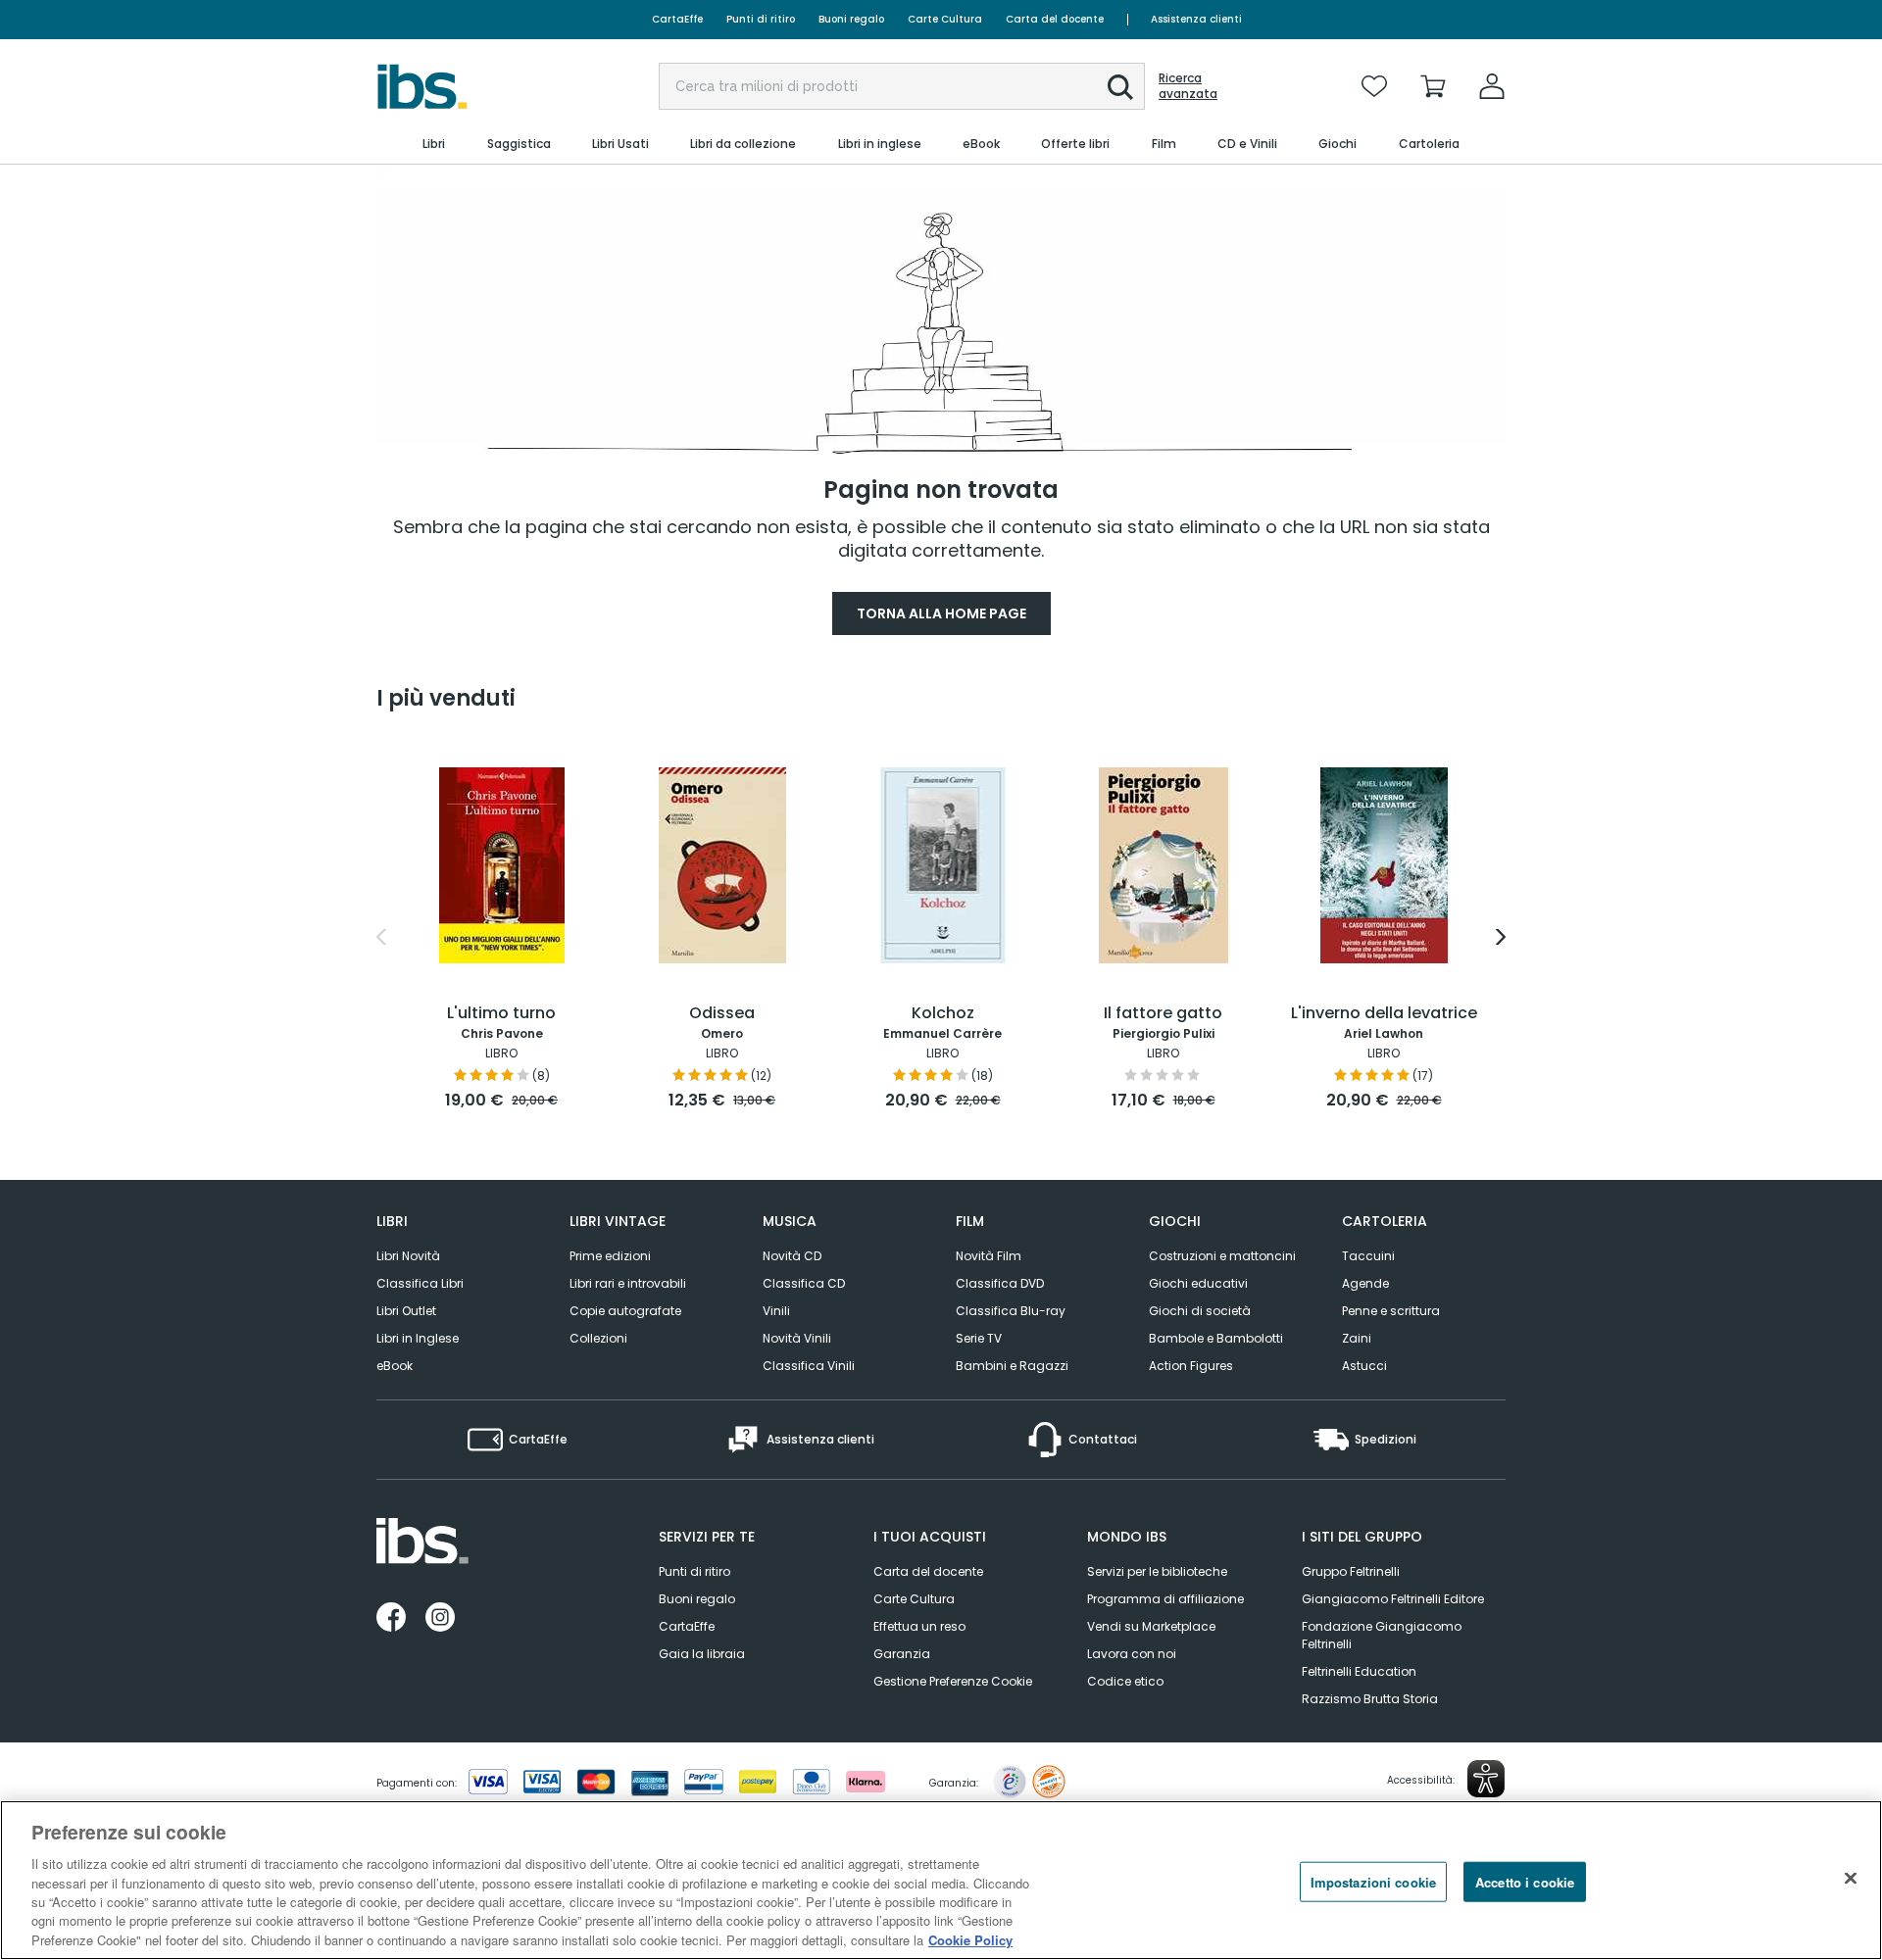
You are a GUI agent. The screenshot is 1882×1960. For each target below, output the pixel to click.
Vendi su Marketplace (1151, 1626)
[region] (941, 1880)
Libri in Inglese (418, 1338)
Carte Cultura (945, 19)
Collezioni (598, 1338)
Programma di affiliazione (1165, 1599)
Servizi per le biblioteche (1157, 1571)
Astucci (1364, 1366)
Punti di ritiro (761, 19)
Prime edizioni (610, 1256)
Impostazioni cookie (1373, 1881)
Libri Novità (408, 1256)
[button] (1120, 87)
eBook (395, 1366)
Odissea (722, 1014)
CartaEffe (677, 19)
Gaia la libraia (702, 1654)
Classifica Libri (420, 1283)
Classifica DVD (1000, 1283)
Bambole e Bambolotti (1216, 1338)
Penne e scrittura (1391, 1311)
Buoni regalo (851, 19)
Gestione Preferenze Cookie (953, 1681)
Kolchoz (943, 1014)
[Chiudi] (1851, 1878)
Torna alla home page (941, 613)
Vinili (776, 1311)
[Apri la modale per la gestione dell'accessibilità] (1486, 1779)
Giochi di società (1200, 1311)
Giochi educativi (1198, 1283)
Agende (1365, 1283)
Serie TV (979, 1338)
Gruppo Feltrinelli (1351, 1571)
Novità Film (989, 1256)
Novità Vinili (797, 1338)
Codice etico (1125, 1681)
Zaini (1357, 1338)
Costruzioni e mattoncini (1222, 1256)
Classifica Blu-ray (1011, 1311)
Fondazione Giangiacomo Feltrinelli (1382, 1635)
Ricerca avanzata (1188, 86)
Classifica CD (804, 1283)
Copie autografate (625, 1311)
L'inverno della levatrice (1384, 1014)
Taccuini (1368, 1256)
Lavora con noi (1132, 1654)
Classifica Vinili (809, 1366)
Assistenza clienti (1196, 19)
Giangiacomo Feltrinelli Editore (1393, 1599)
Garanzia (902, 1654)
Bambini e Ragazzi (1012, 1366)
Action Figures (1191, 1366)
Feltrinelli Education (1359, 1671)
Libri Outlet (406, 1311)
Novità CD (792, 1256)
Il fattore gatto (1163, 1014)
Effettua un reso (919, 1626)
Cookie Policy (970, 1940)
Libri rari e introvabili (628, 1283)
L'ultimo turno (501, 1014)
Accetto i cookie (1525, 1881)
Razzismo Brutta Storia (1370, 1699)
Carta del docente (1055, 19)
